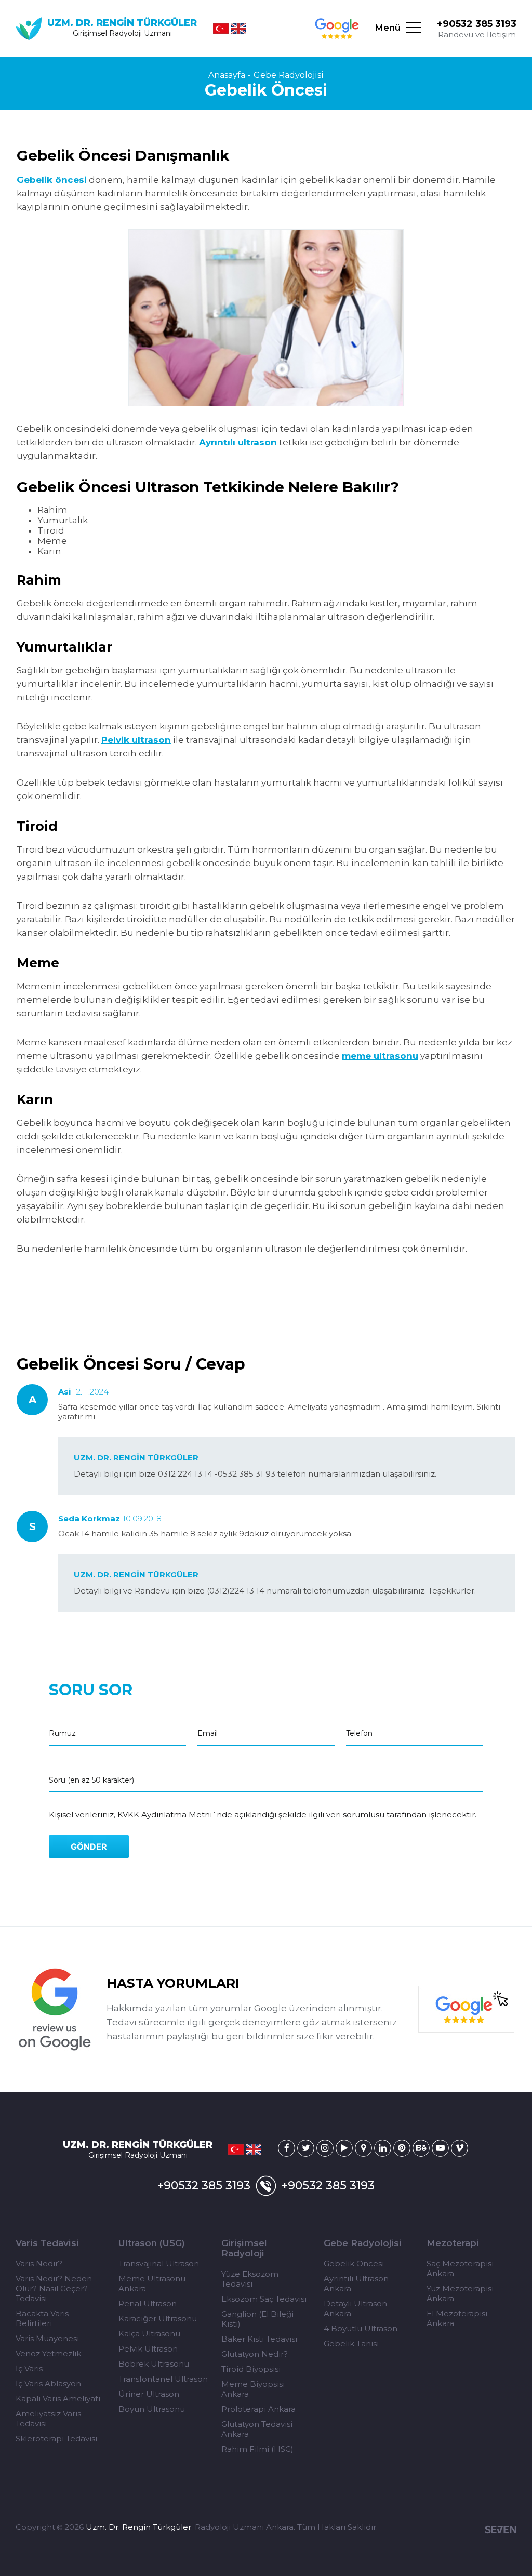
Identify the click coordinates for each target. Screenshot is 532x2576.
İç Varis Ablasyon (48, 2384)
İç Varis (29, 2368)
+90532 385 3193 (477, 24)
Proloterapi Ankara (258, 2409)
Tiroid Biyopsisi (251, 2369)
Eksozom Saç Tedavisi (264, 2299)
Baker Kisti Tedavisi (259, 2339)
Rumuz (62, 1733)
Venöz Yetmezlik (48, 2353)
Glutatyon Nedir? (255, 2354)
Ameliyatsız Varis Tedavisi (48, 2419)
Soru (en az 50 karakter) (91, 1780)
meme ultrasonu (380, 1056)
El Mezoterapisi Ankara (457, 2318)
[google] (337, 29)
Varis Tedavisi (47, 2243)
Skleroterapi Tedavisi (56, 2439)
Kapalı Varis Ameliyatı (58, 2399)
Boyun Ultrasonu (152, 2409)
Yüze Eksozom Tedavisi (250, 2279)
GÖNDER (89, 1847)
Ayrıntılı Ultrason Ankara (356, 2283)
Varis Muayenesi (47, 2338)
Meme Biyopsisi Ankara (253, 2389)
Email (208, 1733)
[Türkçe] (221, 29)
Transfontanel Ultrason (163, 2379)
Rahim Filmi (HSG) (257, 2449)
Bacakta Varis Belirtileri (42, 2318)
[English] (238, 29)
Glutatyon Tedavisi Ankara (257, 2429)
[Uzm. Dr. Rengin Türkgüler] (287, 2148)
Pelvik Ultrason (148, 2349)
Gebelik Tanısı (351, 2343)
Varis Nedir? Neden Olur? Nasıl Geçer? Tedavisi (54, 2288)
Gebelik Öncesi (354, 2263)
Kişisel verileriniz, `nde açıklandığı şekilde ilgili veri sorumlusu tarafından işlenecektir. (263, 1815)
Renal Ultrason (148, 2303)
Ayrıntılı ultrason (238, 442)
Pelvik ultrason (136, 740)
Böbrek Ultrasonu (154, 2364)
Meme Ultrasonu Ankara (152, 2283)
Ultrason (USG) (152, 2243)
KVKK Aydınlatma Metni (165, 1815)
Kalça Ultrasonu (149, 2334)
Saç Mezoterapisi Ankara (460, 2268)
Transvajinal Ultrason (159, 2263)
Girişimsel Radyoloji (244, 2248)
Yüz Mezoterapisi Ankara (460, 2293)
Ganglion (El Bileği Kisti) (257, 2319)
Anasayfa (227, 75)
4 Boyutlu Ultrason (361, 2328)
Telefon (359, 1733)
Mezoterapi (453, 2243)
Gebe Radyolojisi (289, 75)
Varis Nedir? (39, 2263)
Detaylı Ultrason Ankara (355, 2308)
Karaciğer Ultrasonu (158, 2319)
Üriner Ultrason (149, 2394)
